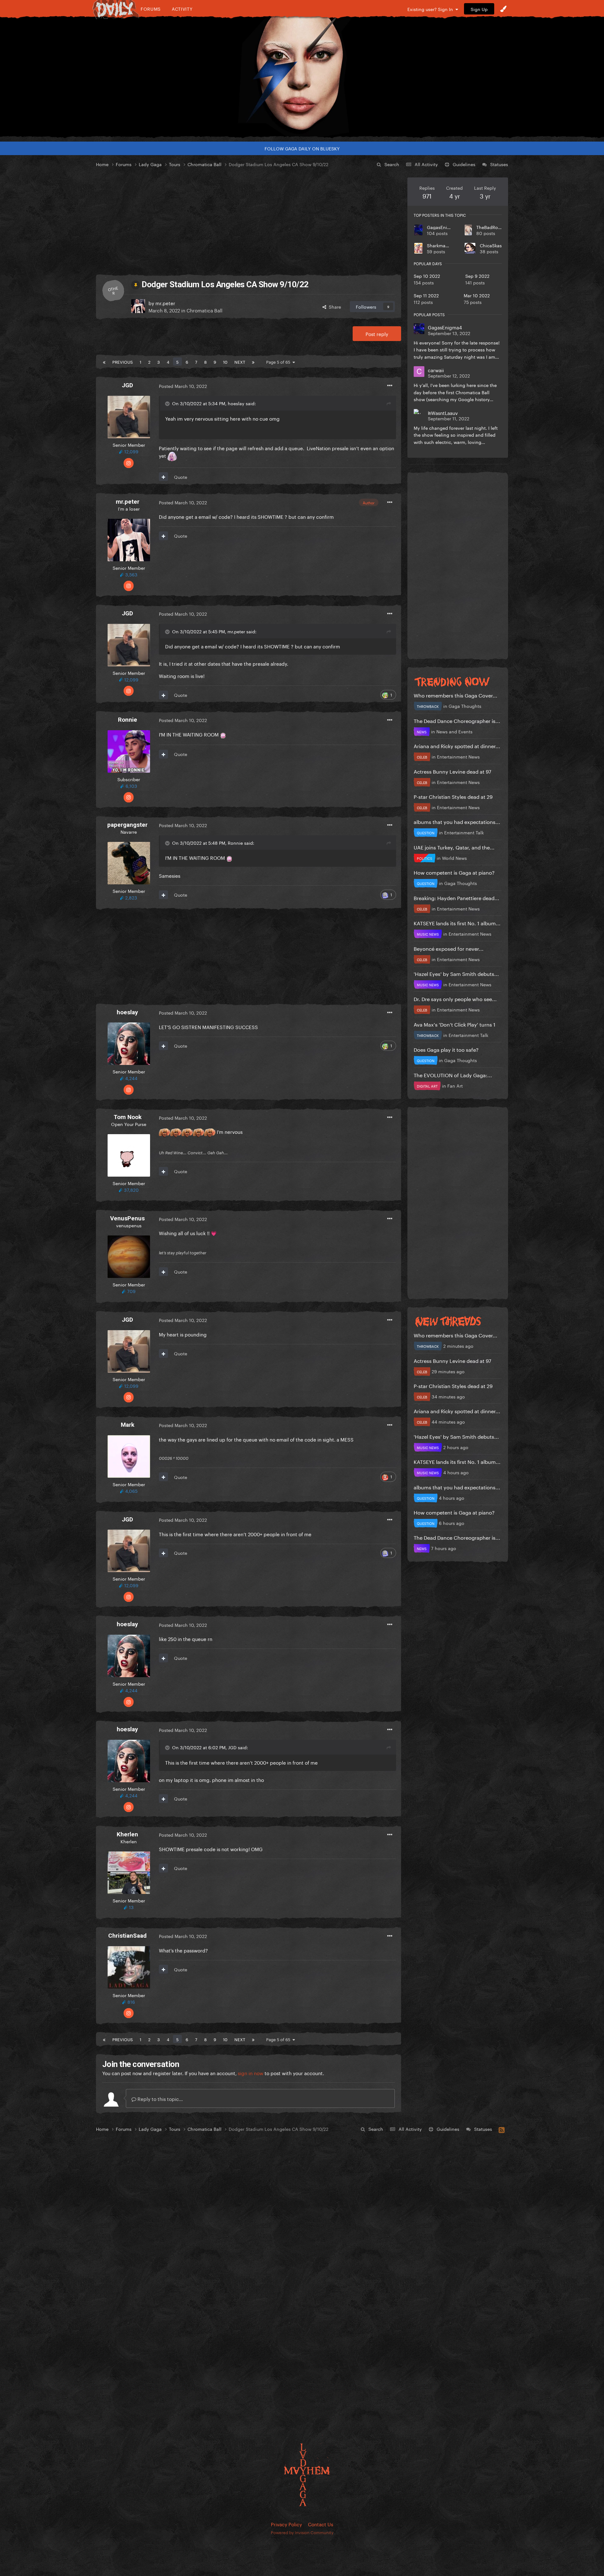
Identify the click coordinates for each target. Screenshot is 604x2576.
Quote (181, 477)
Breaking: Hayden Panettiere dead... (456, 897)
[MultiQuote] (163, 477)
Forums (151, 9)
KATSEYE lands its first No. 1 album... (457, 923)
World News (454, 858)
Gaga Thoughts (465, 706)
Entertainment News (458, 756)
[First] (104, 361)
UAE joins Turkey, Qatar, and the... (454, 847)
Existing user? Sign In (431, 9)
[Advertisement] (249, 221)
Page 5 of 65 (279, 361)
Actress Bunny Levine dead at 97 (453, 771)
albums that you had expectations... (457, 821)
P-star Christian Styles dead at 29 (453, 796)
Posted (183, 386)
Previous (123, 361)
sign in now (251, 2073)
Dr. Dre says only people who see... (455, 998)
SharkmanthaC (443, 245)
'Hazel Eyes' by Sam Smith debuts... (456, 973)
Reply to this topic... (159, 2098)
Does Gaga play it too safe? (446, 1049)
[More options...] (390, 386)
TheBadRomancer (495, 227)
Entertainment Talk (464, 832)
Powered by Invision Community (302, 2532)
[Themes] (503, 9)
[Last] (253, 361)
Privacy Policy (286, 2524)
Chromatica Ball (204, 310)
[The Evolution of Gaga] (302, 77)
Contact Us (321, 2524)
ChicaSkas (491, 245)
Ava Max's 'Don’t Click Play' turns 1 (455, 1024)
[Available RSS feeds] (502, 2129)
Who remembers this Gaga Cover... (456, 695)
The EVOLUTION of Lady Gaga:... (453, 1075)
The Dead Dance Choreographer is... (457, 720)
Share (334, 306)
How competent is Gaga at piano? (454, 872)
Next (240, 361)
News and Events (454, 731)
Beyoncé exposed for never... (449, 948)
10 (225, 361)
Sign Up (479, 9)
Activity (182, 9)
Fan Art (455, 1085)
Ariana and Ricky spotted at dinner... (457, 745)
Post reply (377, 333)
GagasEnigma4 (443, 227)
